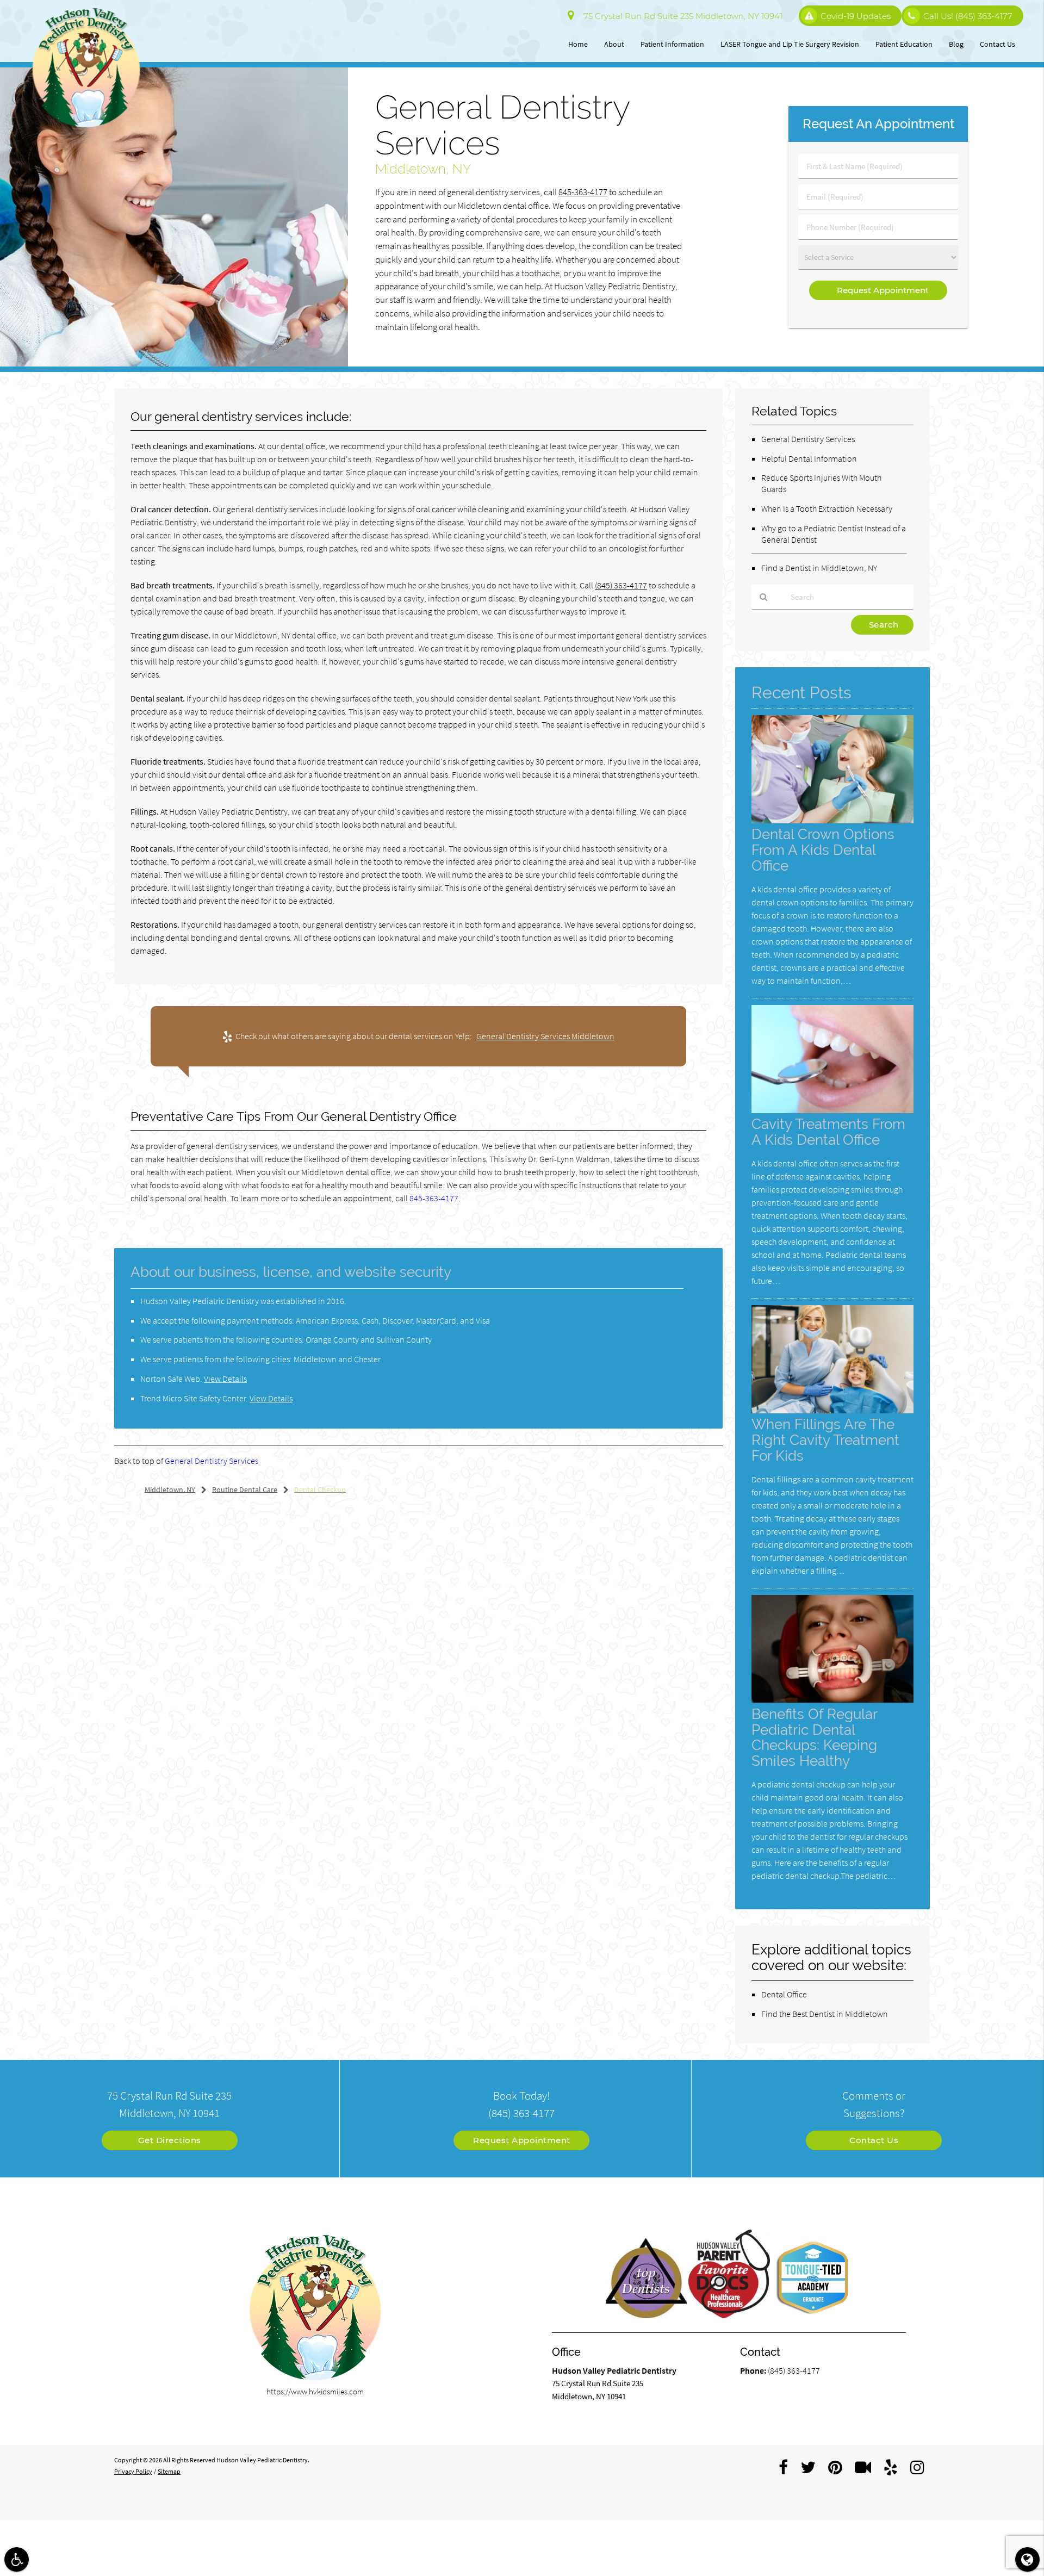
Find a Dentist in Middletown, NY (819, 568)
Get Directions (170, 2140)
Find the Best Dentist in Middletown (825, 2014)
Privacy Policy (133, 2471)
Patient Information (672, 44)
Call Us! (968, 16)
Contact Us (998, 44)
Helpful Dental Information (809, 458)
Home (578, 44)
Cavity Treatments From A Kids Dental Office (828, 1132)
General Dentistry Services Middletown (545, 1036)
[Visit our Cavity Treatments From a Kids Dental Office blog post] (832, 1110)
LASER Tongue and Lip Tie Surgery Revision (790, 44)
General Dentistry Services (212, 1461)
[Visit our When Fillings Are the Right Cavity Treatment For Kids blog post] (832, 1410)
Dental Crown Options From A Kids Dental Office (823, 850)
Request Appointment (522, 2140)
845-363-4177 (583, 192)
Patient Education (904, 44)
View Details (225, 1379)
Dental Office (784, 1994)
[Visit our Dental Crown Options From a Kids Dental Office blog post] (832, 820)
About (614, 44)
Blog (956, 44)
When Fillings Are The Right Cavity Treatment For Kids (825, 1440)
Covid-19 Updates (856, 16)
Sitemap (169, 2471)
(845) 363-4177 (621, 585)
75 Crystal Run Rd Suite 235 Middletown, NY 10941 (681, 16)
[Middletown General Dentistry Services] (174, 364)
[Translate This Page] (1027, 2559)
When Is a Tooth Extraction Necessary (827, 508)
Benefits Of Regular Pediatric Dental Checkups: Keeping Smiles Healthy (814, 1737)
